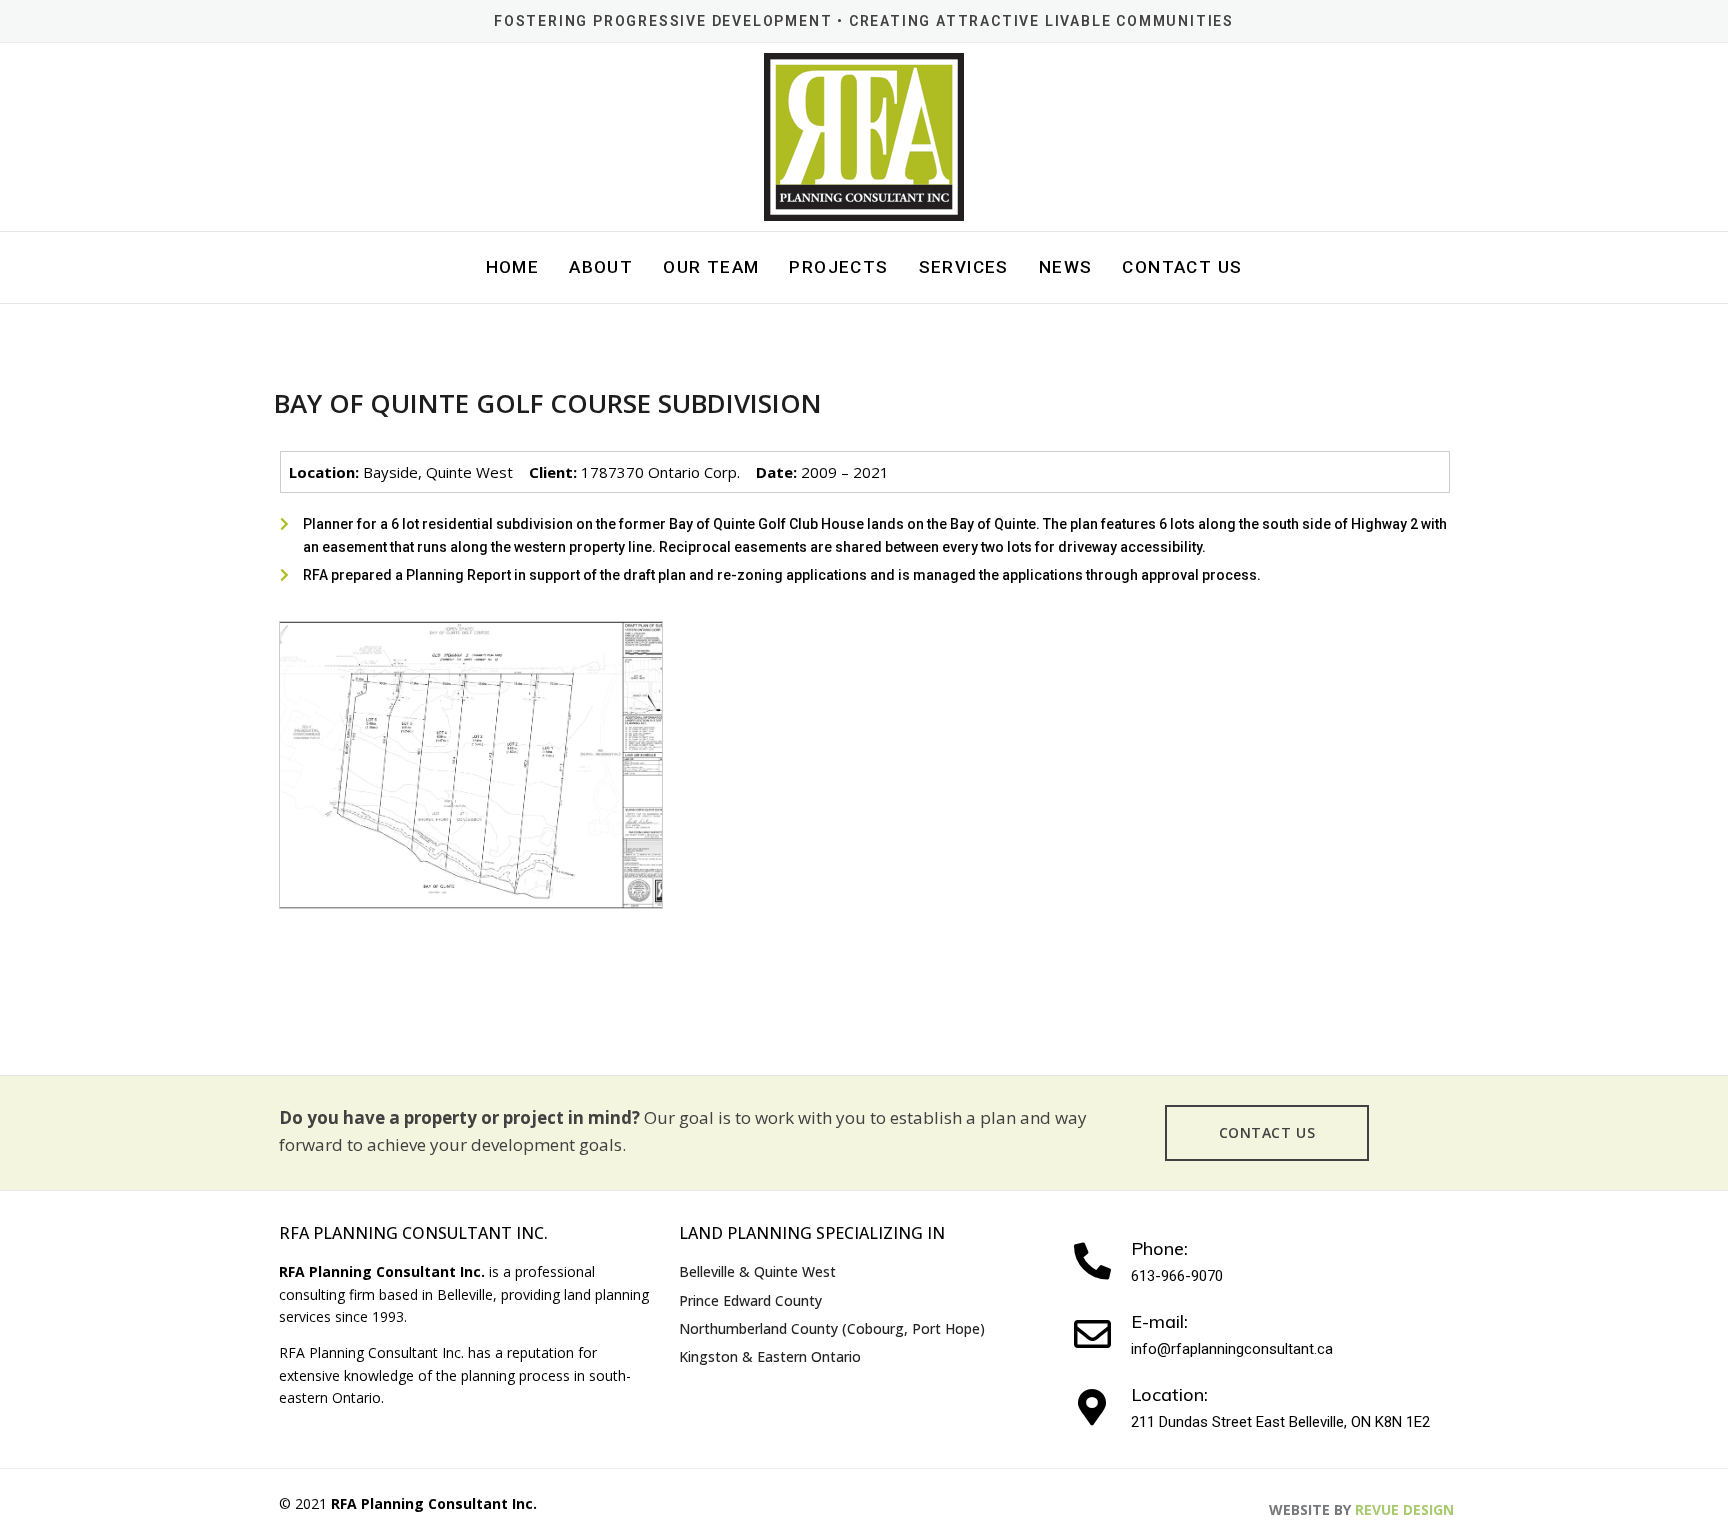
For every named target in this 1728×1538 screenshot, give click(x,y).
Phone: (1159, 1248)
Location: (1169, 1394)
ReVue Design (1361, 1509)
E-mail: (1159, 1321)
